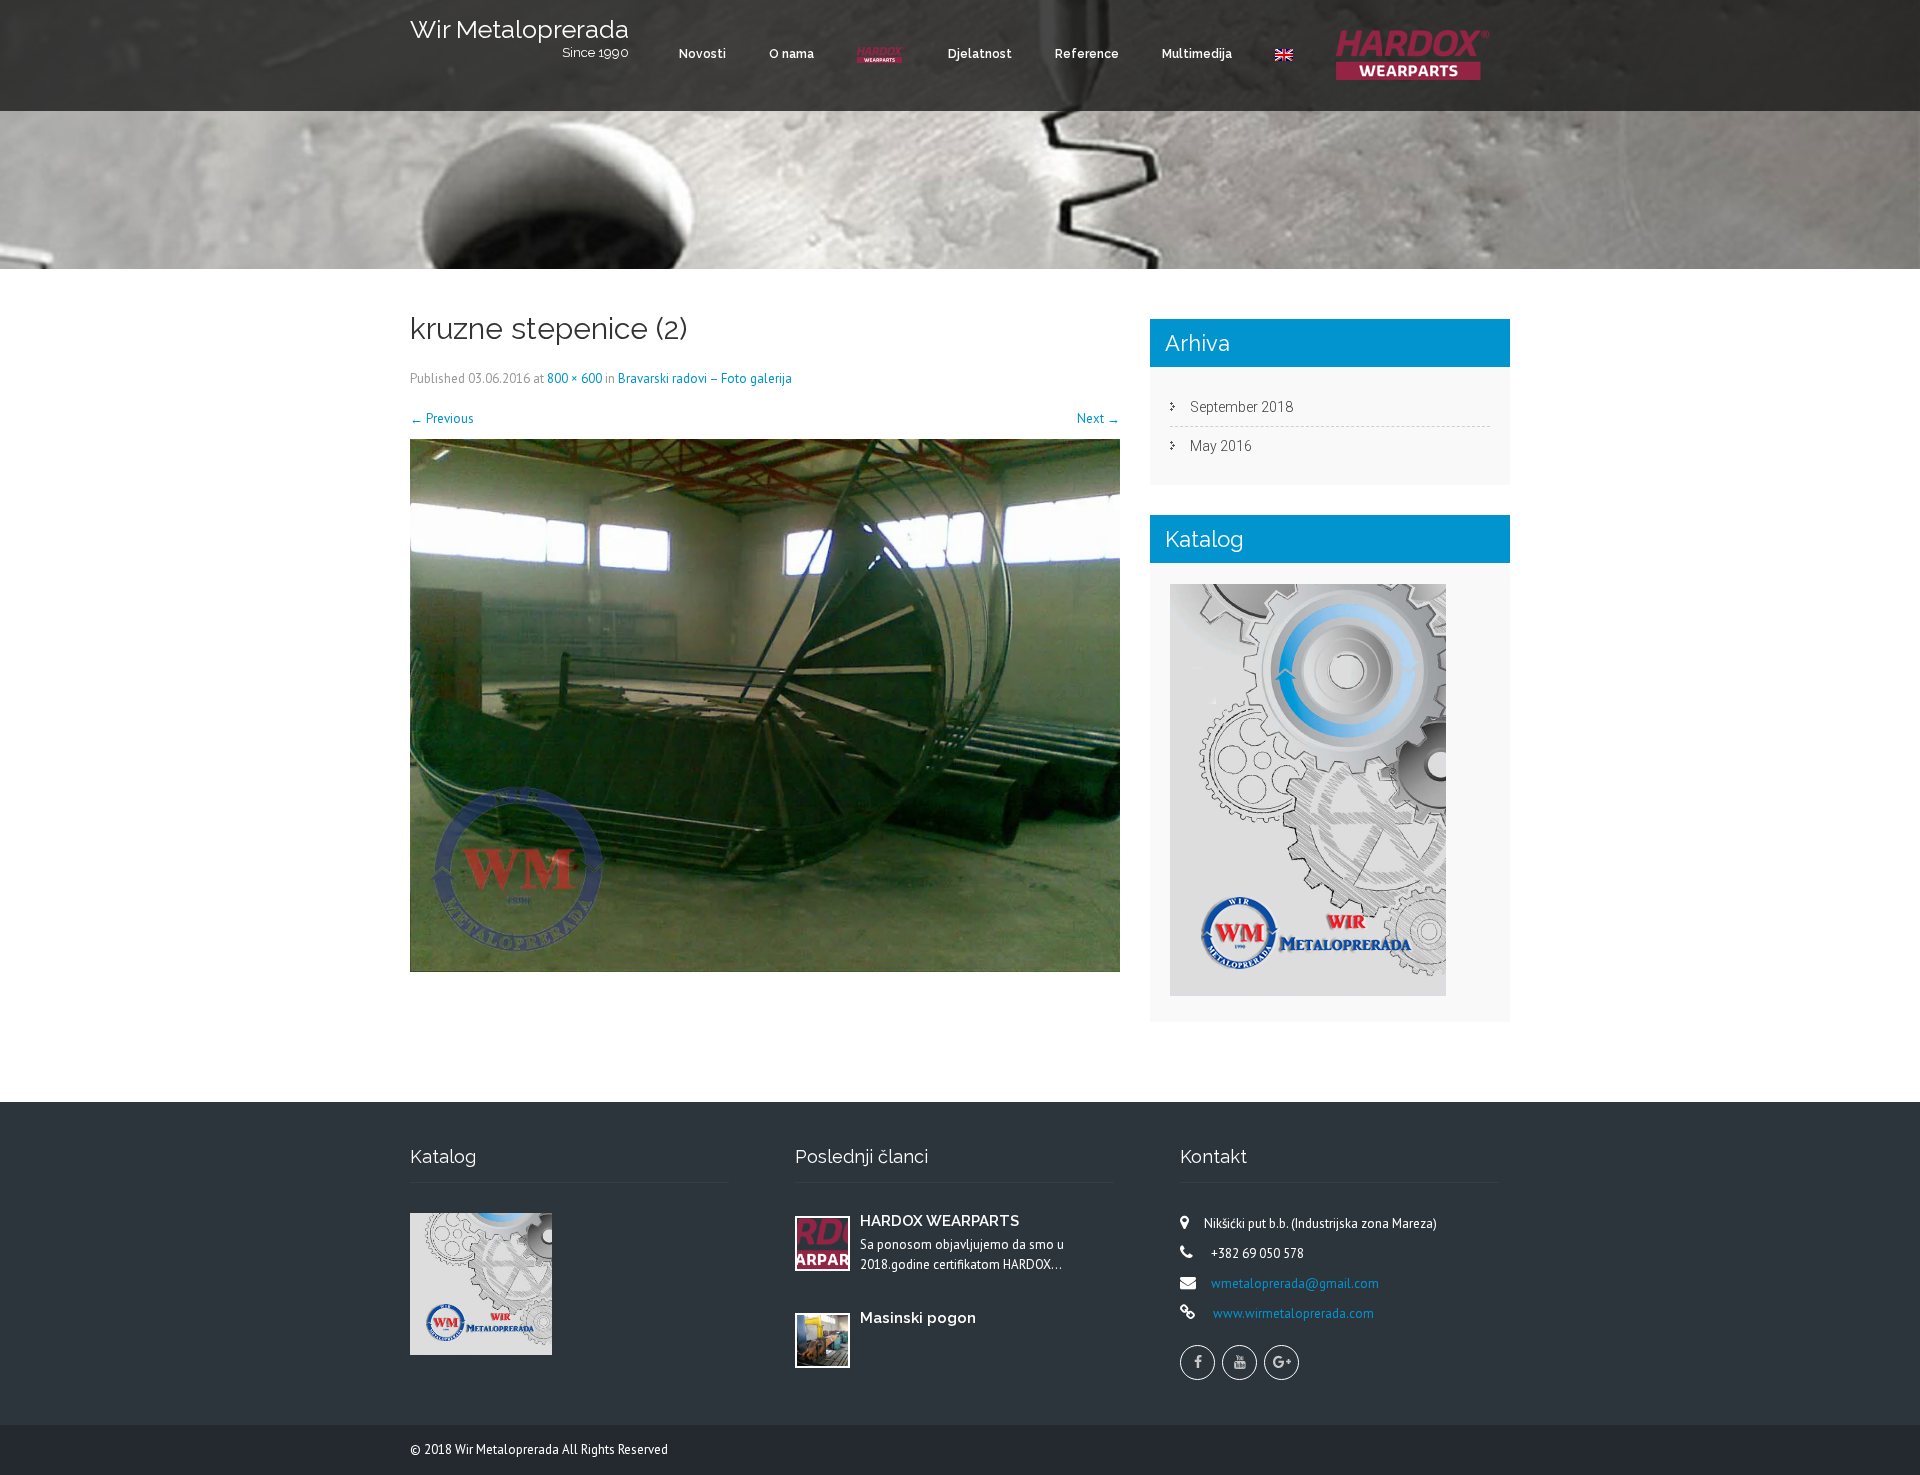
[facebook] (1197, 1362)
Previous (442, 418)
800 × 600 (574, 378)
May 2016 (1221, 446)
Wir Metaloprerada (508, 1449)
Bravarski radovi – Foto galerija (705, 378)
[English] (1284, 54)
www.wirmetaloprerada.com (1292, 1313)
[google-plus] (1281, 1362)
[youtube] (1239, 1362)
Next (1098, 418)
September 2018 (1241, 407)
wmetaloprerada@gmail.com (1295, 1283)
